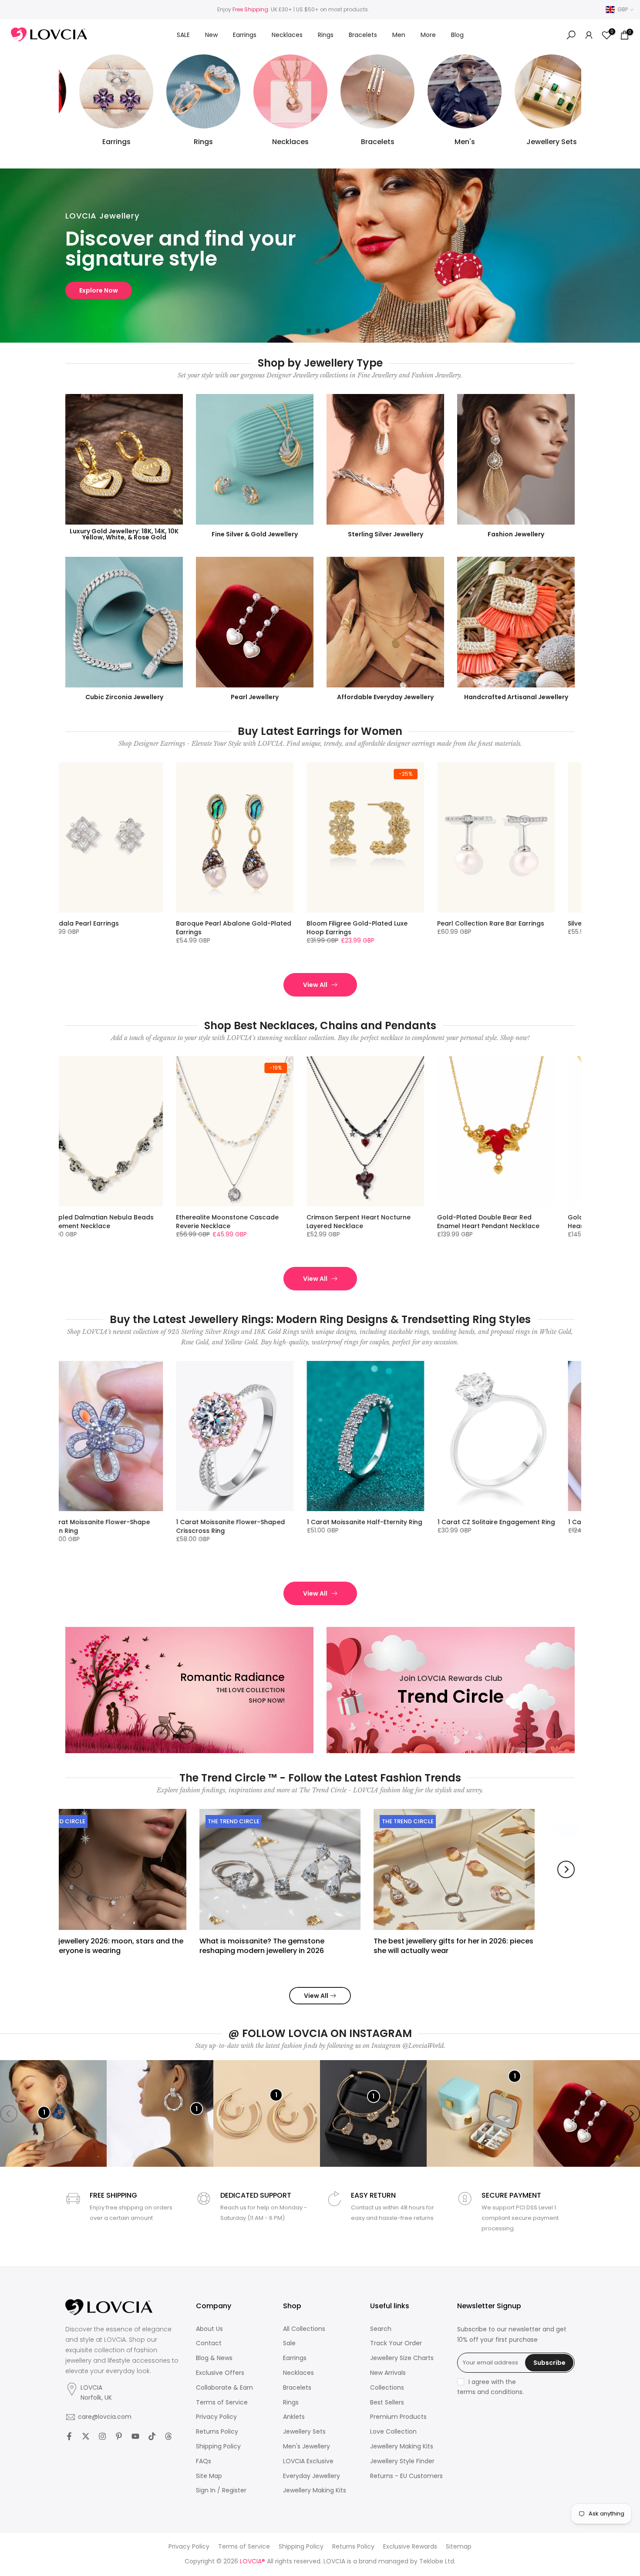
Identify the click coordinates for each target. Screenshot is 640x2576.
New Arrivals (388, 2373)
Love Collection (393, 2432)
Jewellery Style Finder (402, 2461)
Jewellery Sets (304, 2432)
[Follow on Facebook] (69, 2436)
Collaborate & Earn (224, 2388)
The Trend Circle (102, 1821)
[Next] (566, 1869)
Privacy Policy (216, 2417)
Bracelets (363, 35)
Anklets (294, 2417)
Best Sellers (387, 2403)
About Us (209, 2329)
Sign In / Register (221, 2490)
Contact (209, 2343)
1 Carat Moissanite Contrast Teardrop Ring (320, 1526)
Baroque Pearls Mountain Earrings (69, 923)
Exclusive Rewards (410, 2547)
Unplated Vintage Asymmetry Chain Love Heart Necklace (333, 1222)
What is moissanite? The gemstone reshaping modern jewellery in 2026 (130, 1945)
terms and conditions (490, 2392)
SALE (183, 35)
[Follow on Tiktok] (152, 2436)
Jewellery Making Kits (315, 2490)
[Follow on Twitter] (86, 2436)
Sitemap (459, 2547)
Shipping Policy (218, 2446)
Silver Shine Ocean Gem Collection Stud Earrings (200, 928)
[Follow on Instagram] (102, 2436)
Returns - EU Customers (406, 2476)
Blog (457, 35)
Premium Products (398, 2417)
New (211, 35)
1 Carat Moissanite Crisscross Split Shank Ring (461, 1526)
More (428, 35)
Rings (326, 35)
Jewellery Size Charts (402, 2358)
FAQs (204, 2461)
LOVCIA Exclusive (308, 2461)
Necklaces (287, 35)
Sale (289, 2343)
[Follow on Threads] (168, 2436)
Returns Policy (217, 2432)
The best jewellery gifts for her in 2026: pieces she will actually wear (322, 1945)
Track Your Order (396, 2343)
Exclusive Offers (220, 2373)
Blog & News (214, 2358)
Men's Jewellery (307, 2446)
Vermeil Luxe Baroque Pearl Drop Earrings (328, 928)
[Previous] (74, 1869)
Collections (387, 2388)
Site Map (209, 2476)
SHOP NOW (96, 290)
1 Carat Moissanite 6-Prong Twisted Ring (202, 1526)
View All (315, 985)
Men (399, 35)
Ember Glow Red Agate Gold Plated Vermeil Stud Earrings (463, 928)
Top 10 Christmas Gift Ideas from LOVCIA (488, 1941)
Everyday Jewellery (312, 2476)
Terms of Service (222, 2403)
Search (381, 2329)
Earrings (245, 35)
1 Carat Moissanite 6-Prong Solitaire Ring (72, 1526)
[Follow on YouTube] (135, 2436)
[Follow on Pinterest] (119, 2436)
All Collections (304, 2329)
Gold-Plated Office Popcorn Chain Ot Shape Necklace (461, 1222)
